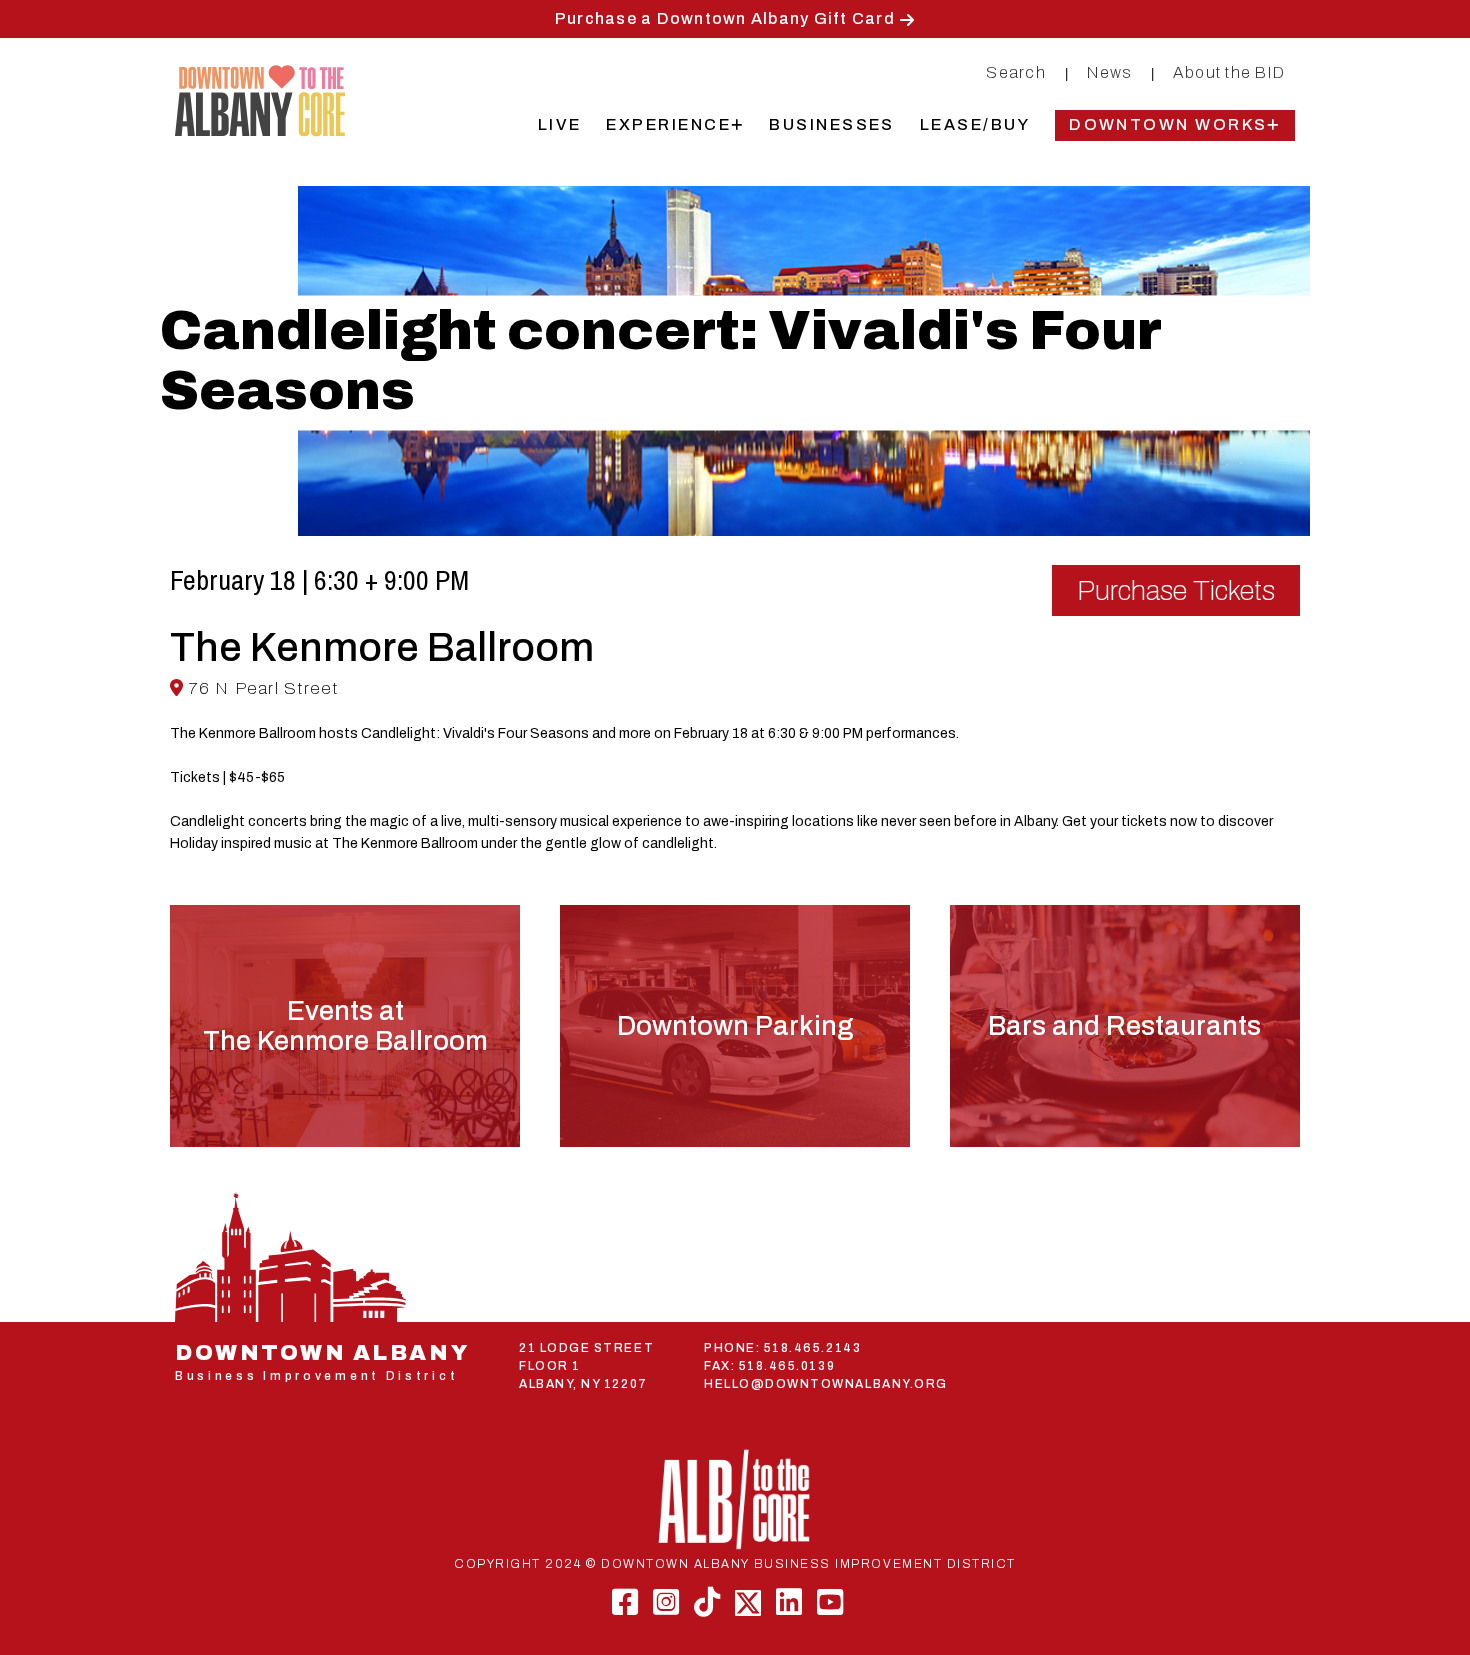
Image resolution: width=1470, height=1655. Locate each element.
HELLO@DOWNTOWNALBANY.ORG (826, 1384)
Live (560, 124)
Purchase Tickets (1176, 590)
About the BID (1229, 72)
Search (1016, 72)
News (1109, 72)
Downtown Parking (735, 1026)
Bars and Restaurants (1124, 1026)
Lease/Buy (975, 124)
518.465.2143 (812, 1348)
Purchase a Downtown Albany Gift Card (725, 18)
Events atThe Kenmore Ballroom (345, 1026)
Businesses (832, 124)
